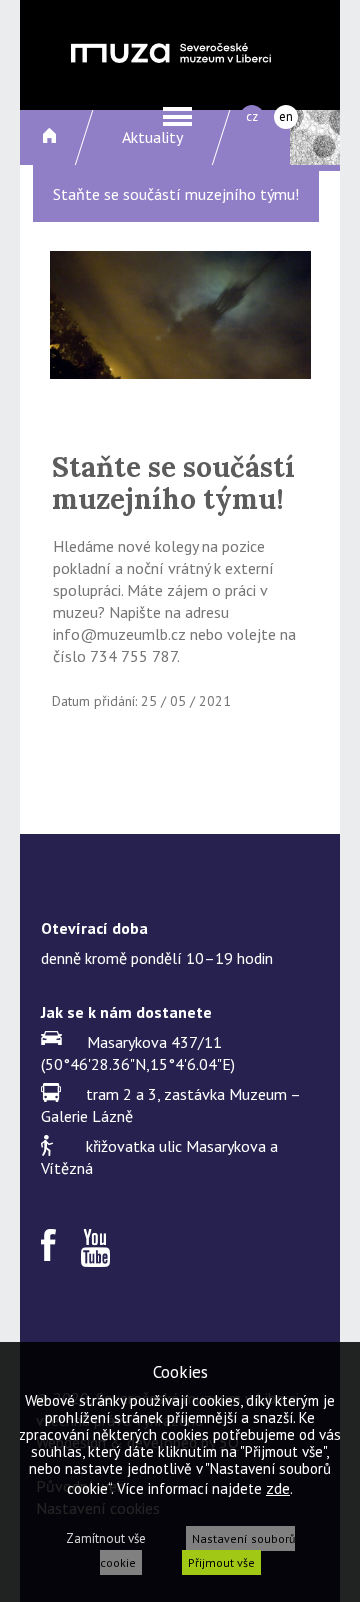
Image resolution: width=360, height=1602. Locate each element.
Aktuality (152, 137)
